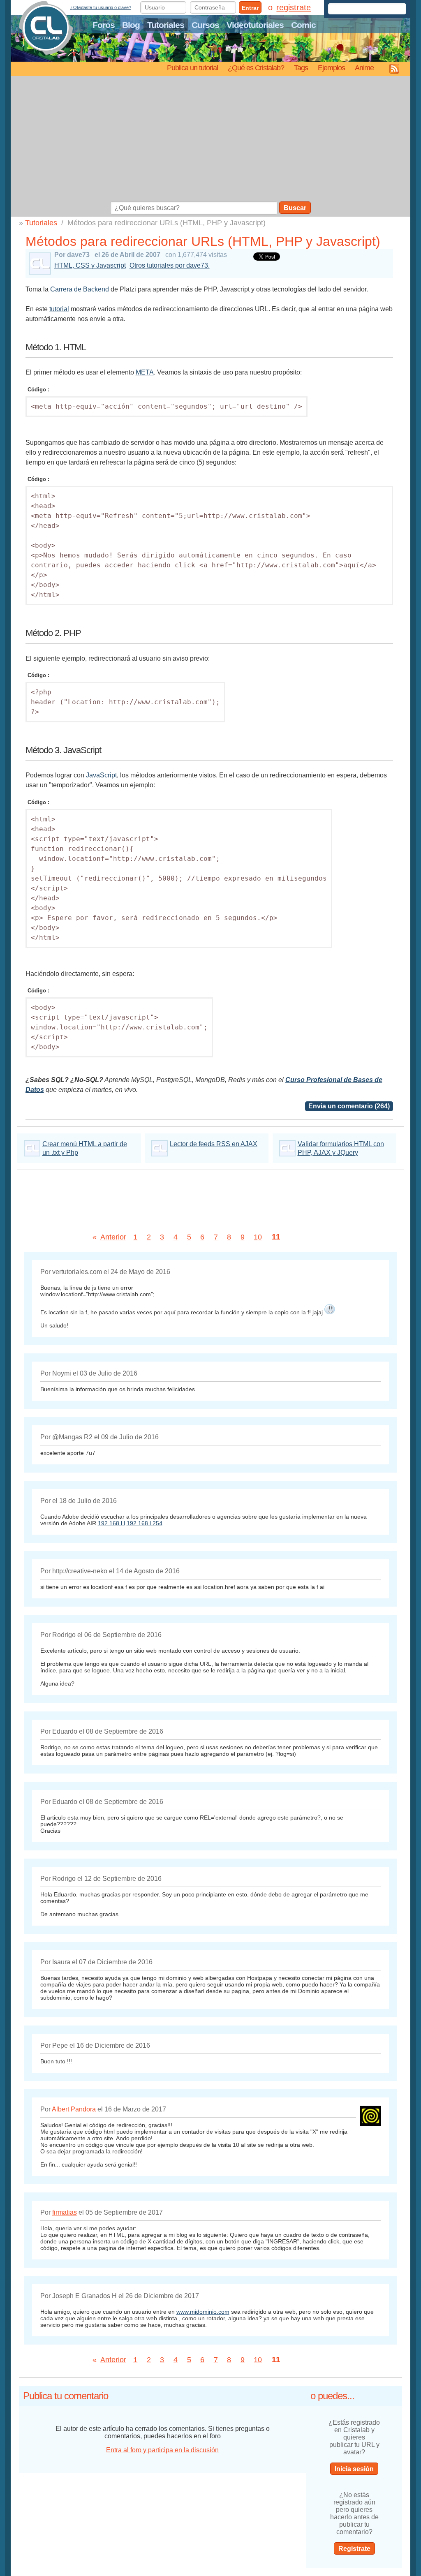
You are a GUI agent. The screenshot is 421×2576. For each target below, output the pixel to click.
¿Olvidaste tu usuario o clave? (101, 7)
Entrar (250, 8)
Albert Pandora (74, 2109)
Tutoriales (166, 25)
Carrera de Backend (80, 289)
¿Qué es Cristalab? (256, 68)
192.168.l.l (111, 1523)
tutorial (59, 309)
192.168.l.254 (145, 1523)
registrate (294, 7)
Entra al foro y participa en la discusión (162, 2450)
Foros (104, 25)
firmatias (65, 2212)
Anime (364, 68)
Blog (131, 25)
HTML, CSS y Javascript (90, 265)
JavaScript (101, 775)
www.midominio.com (203, 2312)
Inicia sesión (354, 2469)
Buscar (295, 208)
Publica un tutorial (192, 68)
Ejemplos (331, 68)
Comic (303, 25)
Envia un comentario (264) (349, 1106)
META (145, 372)
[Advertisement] (211, 140)
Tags (301, 68)
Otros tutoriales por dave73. (170, 265)
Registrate (354, 2549)
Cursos (205, 25)
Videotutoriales (255, 25)
